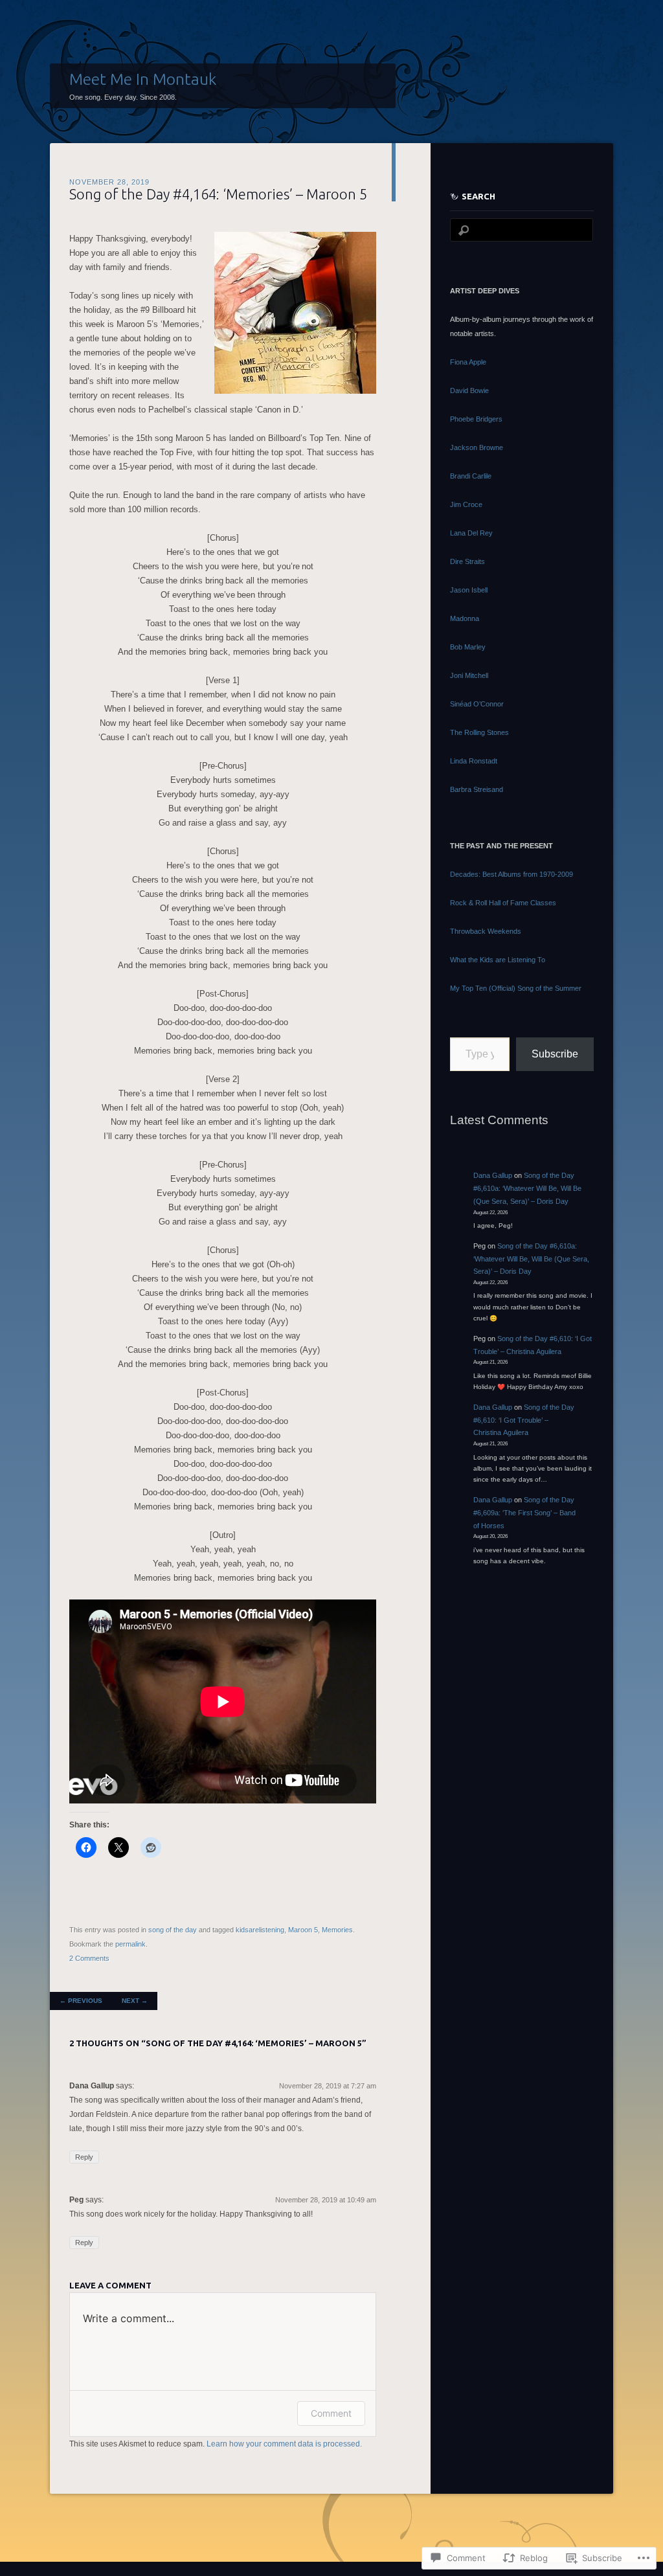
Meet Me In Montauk (143, 79)
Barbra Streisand (477, 789)
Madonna (465, 618)
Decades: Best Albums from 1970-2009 (511, 874)
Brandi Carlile (471, 476)
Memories (337, 1930)
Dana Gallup (493, 1175)
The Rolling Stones (479, 732)
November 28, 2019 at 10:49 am (326, 2200)
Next (135, 2001)
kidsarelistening (260, 1930)
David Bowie (469, 390)
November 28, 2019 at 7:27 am (328, 2086)
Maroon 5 (303, 1930)
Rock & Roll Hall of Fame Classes (503, 903)
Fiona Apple (468, 362)
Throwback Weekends (486, 931)
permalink (130, 1944)
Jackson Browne (477, 447)
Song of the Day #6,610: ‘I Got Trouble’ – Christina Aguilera (524, 1420)
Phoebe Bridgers (476, 419)
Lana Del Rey (471, 533)
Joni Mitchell (469, 675)
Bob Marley (468, 647)
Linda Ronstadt (474, 761)
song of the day (173, 1930)
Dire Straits (467, 561)
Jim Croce (466, 504)
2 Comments (89, 1958)
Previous (81, 2001)
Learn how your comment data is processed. (284, 2444)
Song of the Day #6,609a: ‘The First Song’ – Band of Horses (524, 1513)
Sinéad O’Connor (477, 704)
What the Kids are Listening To (498, 960)
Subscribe (555, 1054)
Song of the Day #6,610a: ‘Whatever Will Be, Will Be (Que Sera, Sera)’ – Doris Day (527, 1188)
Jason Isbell (469, 590)
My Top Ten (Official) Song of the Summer (516, 988)
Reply (84, 2157)
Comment (331, 2413)
